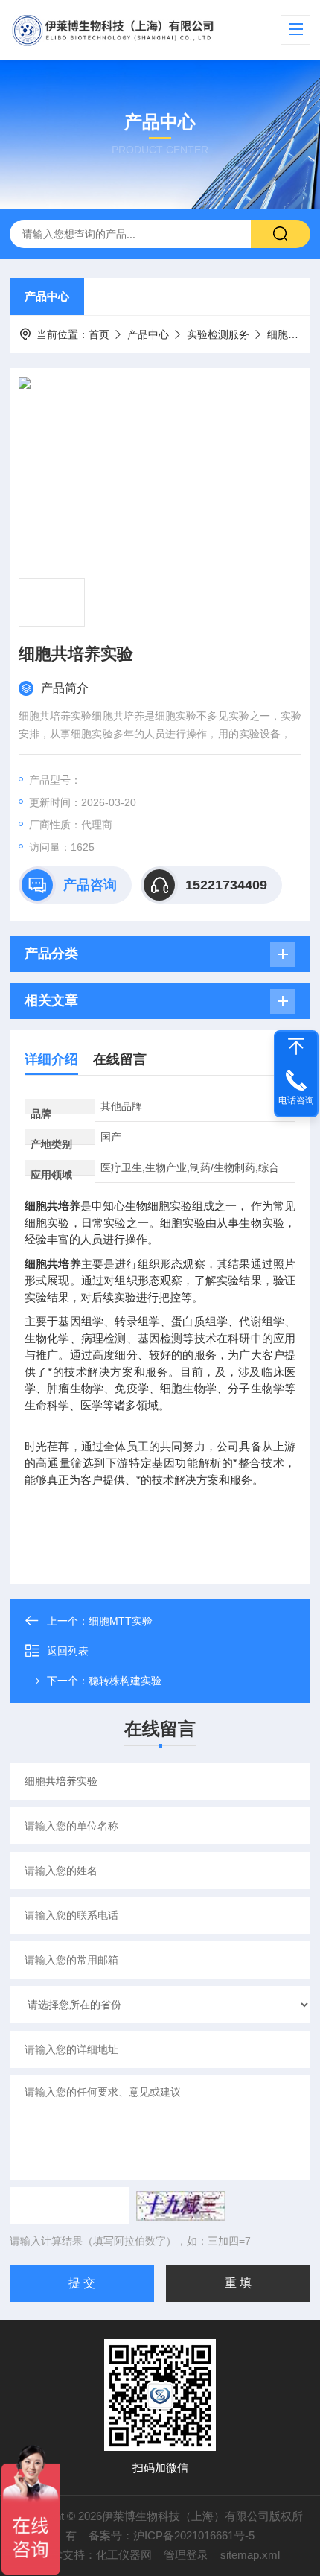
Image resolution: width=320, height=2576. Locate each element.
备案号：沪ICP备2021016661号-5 (172, 2535)
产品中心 (47, 296)
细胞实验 (288, 334)
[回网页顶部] (296, 1047)
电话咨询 (296, 1100)
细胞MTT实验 (121, 1621)
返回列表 (68, 1651)
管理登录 (186, 2555)
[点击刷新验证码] (181, 2206)
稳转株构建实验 (125, 1681)
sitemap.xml (250, 2555)
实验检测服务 (218, 334)
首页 (99, 334)
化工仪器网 (124, 2555)
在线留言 (120, 1059)
